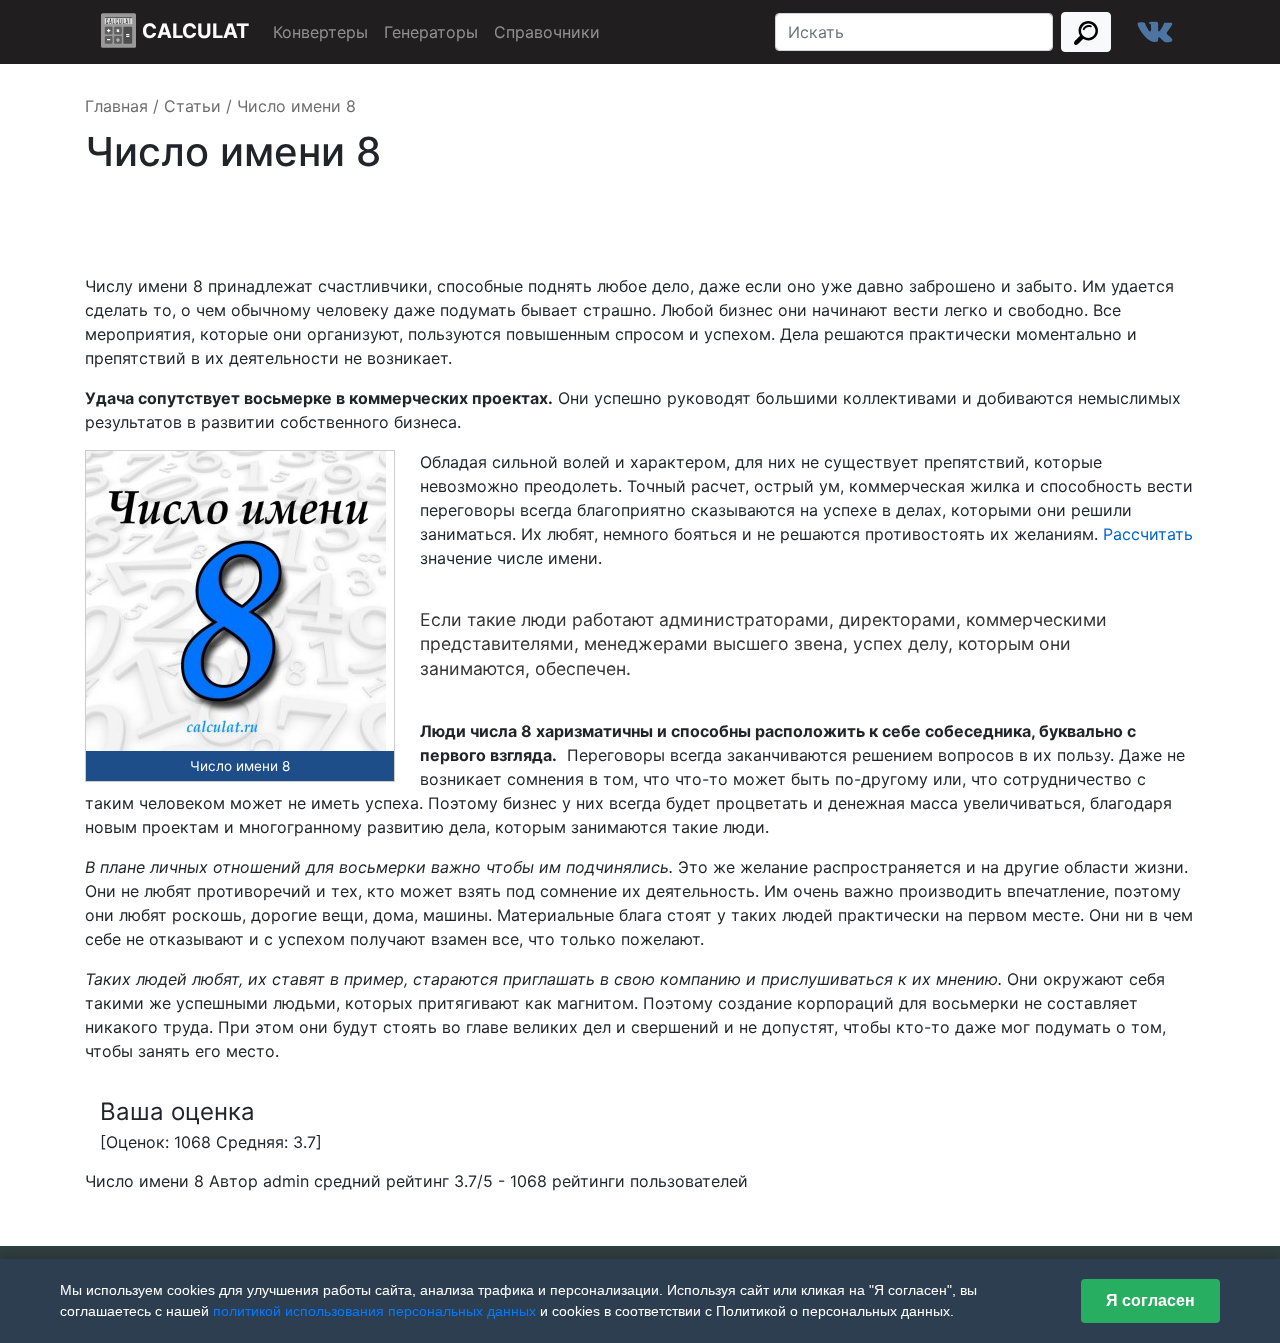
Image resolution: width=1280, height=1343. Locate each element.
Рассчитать (1148, 534)
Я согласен (1150, 1300)
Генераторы (431, 32)
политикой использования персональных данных (374, 1311)
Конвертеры (320, 32)
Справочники (547, 32)
